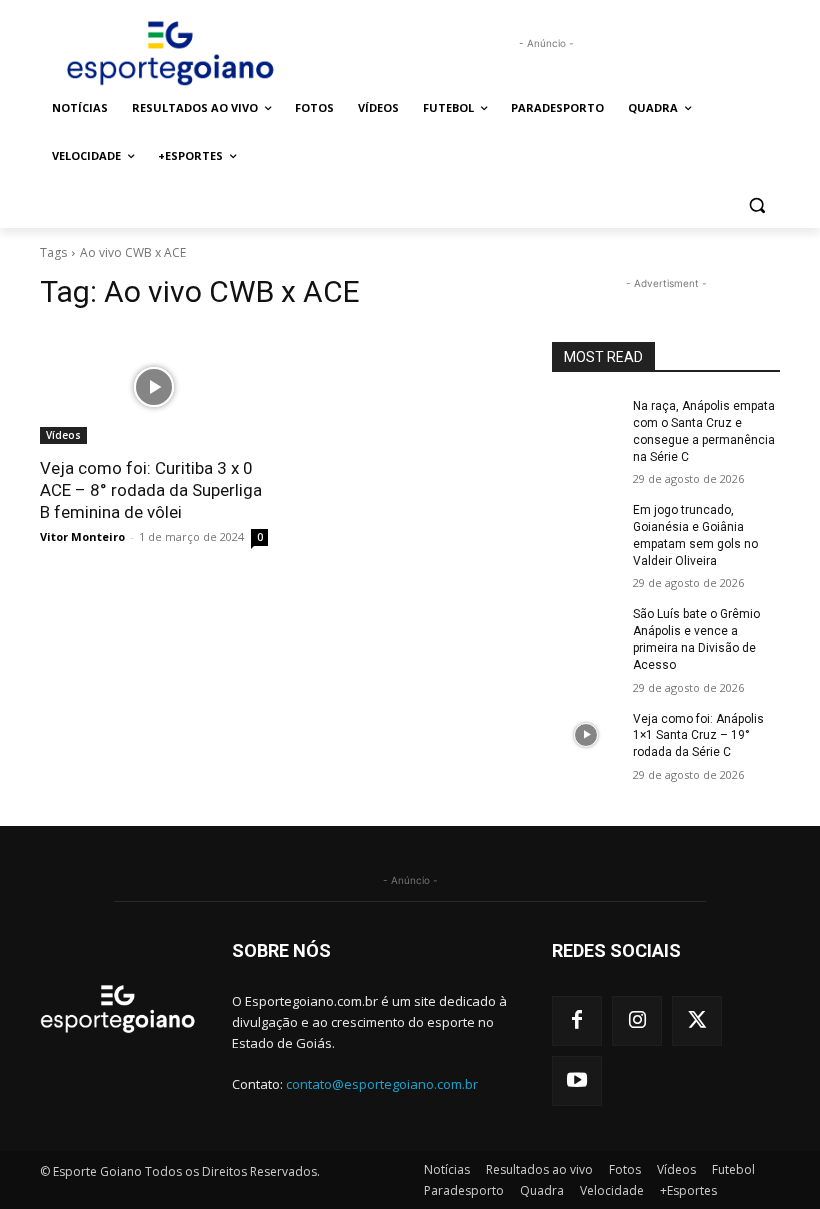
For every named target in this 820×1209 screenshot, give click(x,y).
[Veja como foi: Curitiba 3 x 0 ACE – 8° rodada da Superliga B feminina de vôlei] (154, 387)
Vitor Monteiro (82, 536)
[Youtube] (577, 1081)
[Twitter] (697, 1021)
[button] (756, 204)
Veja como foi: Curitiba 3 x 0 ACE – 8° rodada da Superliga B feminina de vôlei (151, 490)
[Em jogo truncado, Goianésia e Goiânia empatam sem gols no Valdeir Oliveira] (586, 526)
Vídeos (63, 435)
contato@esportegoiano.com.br (382, 1084)
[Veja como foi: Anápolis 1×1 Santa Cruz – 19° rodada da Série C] (586, 735)
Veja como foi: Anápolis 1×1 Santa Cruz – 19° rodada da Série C (698, 736)
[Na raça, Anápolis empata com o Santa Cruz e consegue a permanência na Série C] (586, 422)
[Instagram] (637, 1021)
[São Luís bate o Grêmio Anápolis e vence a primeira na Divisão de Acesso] (586, 630)
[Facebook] (577, 1021)
